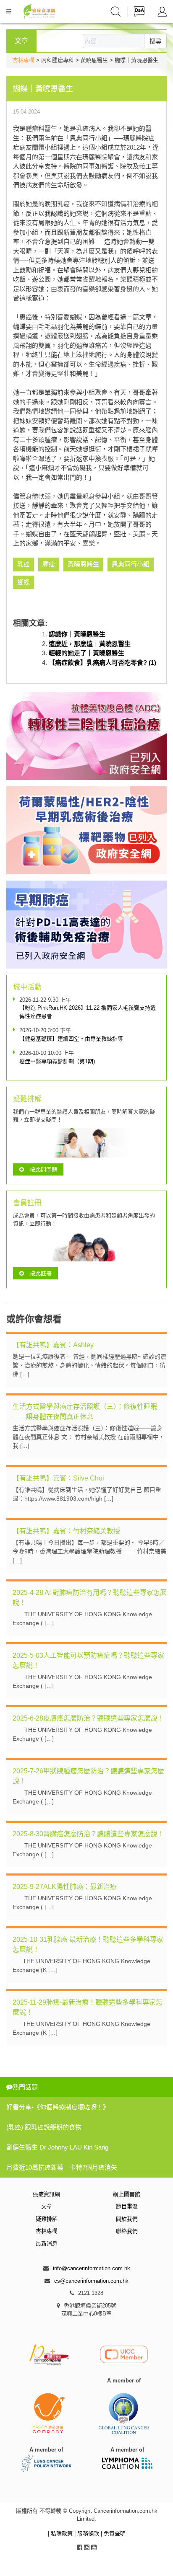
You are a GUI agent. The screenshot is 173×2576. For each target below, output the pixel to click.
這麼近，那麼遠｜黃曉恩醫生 (90, 644)
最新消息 (47, 2244)
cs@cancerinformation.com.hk (91, 2281)
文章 (47, 2206)
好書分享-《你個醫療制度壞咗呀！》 (58, 2107)
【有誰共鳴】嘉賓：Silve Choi (58, 1478)
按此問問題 (43, 1169)
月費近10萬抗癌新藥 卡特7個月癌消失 (62, 2167)
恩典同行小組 (131, 564)
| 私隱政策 (61, 2533)
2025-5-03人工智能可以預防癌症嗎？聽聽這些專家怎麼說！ (88, 1660)
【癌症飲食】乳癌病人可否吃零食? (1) (102, 663)
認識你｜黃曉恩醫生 (77, 634)
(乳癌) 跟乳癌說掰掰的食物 (44, 2127)
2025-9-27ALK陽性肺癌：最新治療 (65, 1887)
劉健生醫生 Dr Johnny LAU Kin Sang (57, 2147)
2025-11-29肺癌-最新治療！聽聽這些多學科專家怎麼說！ (88, 2007)
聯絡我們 (127, 2231)
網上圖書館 (127, 2194)
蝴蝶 (24, 582)
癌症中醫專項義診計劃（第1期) (57, 1061)
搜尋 (155, 41)
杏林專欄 (24, 60)
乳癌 (24, 564)
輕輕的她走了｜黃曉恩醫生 (86, 653)
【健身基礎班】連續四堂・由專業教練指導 (71, 1039)
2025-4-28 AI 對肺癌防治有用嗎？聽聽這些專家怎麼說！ (90, 1598)
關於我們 (127, 2219)
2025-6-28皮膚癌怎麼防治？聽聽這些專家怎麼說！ (88, 1718)
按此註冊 (41, 1273)
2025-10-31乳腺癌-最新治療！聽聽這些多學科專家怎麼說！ (88, 1944)
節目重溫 (127, 2206)
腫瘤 (49, 564)
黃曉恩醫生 (83, 564)
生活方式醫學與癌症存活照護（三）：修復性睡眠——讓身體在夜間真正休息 (85, 1412)
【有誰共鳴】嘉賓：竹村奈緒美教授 (66, 1531)
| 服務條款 (88, 2533)
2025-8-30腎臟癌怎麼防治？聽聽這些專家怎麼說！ (88, 1834)
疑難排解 (47, 2219)
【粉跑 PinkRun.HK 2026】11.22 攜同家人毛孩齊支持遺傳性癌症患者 (88, 1012)
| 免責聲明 (113, 2533)
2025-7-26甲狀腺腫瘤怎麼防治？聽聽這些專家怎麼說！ (88, 1776)
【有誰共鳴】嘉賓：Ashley (53, 1345)
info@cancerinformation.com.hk (92, 2268)
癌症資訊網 (46, 2194)
